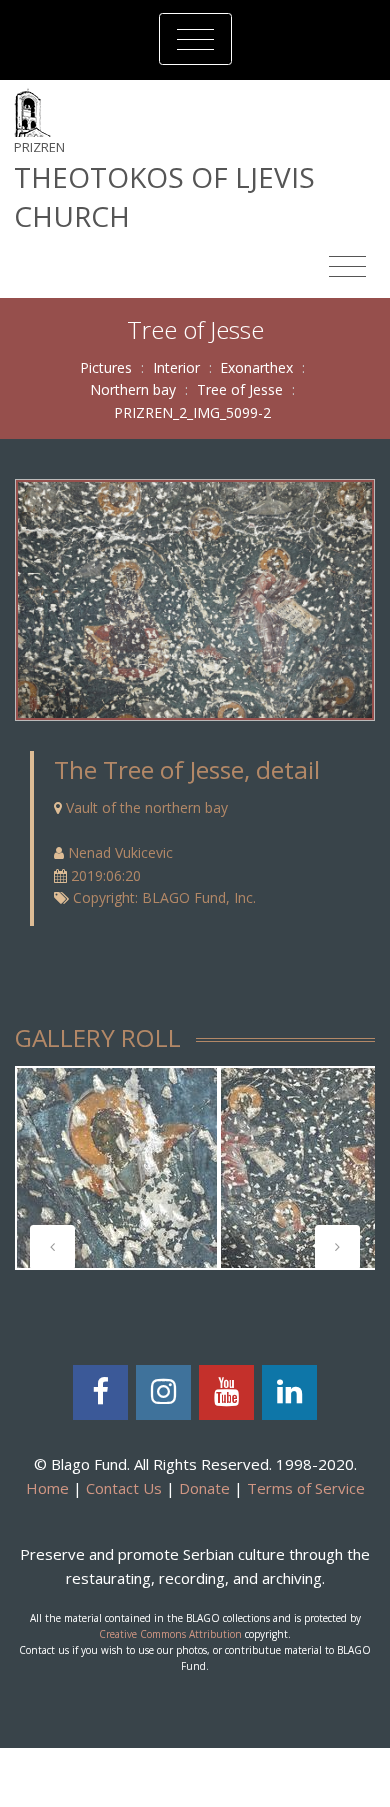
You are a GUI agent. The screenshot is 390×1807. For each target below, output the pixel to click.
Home (47, 1488)
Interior (176, 367)
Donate (204, 1488)
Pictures (106, 367)
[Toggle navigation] (195, 39)
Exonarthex (256, 367)
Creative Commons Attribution (170, 1634)
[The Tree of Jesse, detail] (195, 598)
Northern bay (133, 389)
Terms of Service (306, 1488)
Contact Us (124, 1488)
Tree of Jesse (240, 389)
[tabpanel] (117, 1168)
